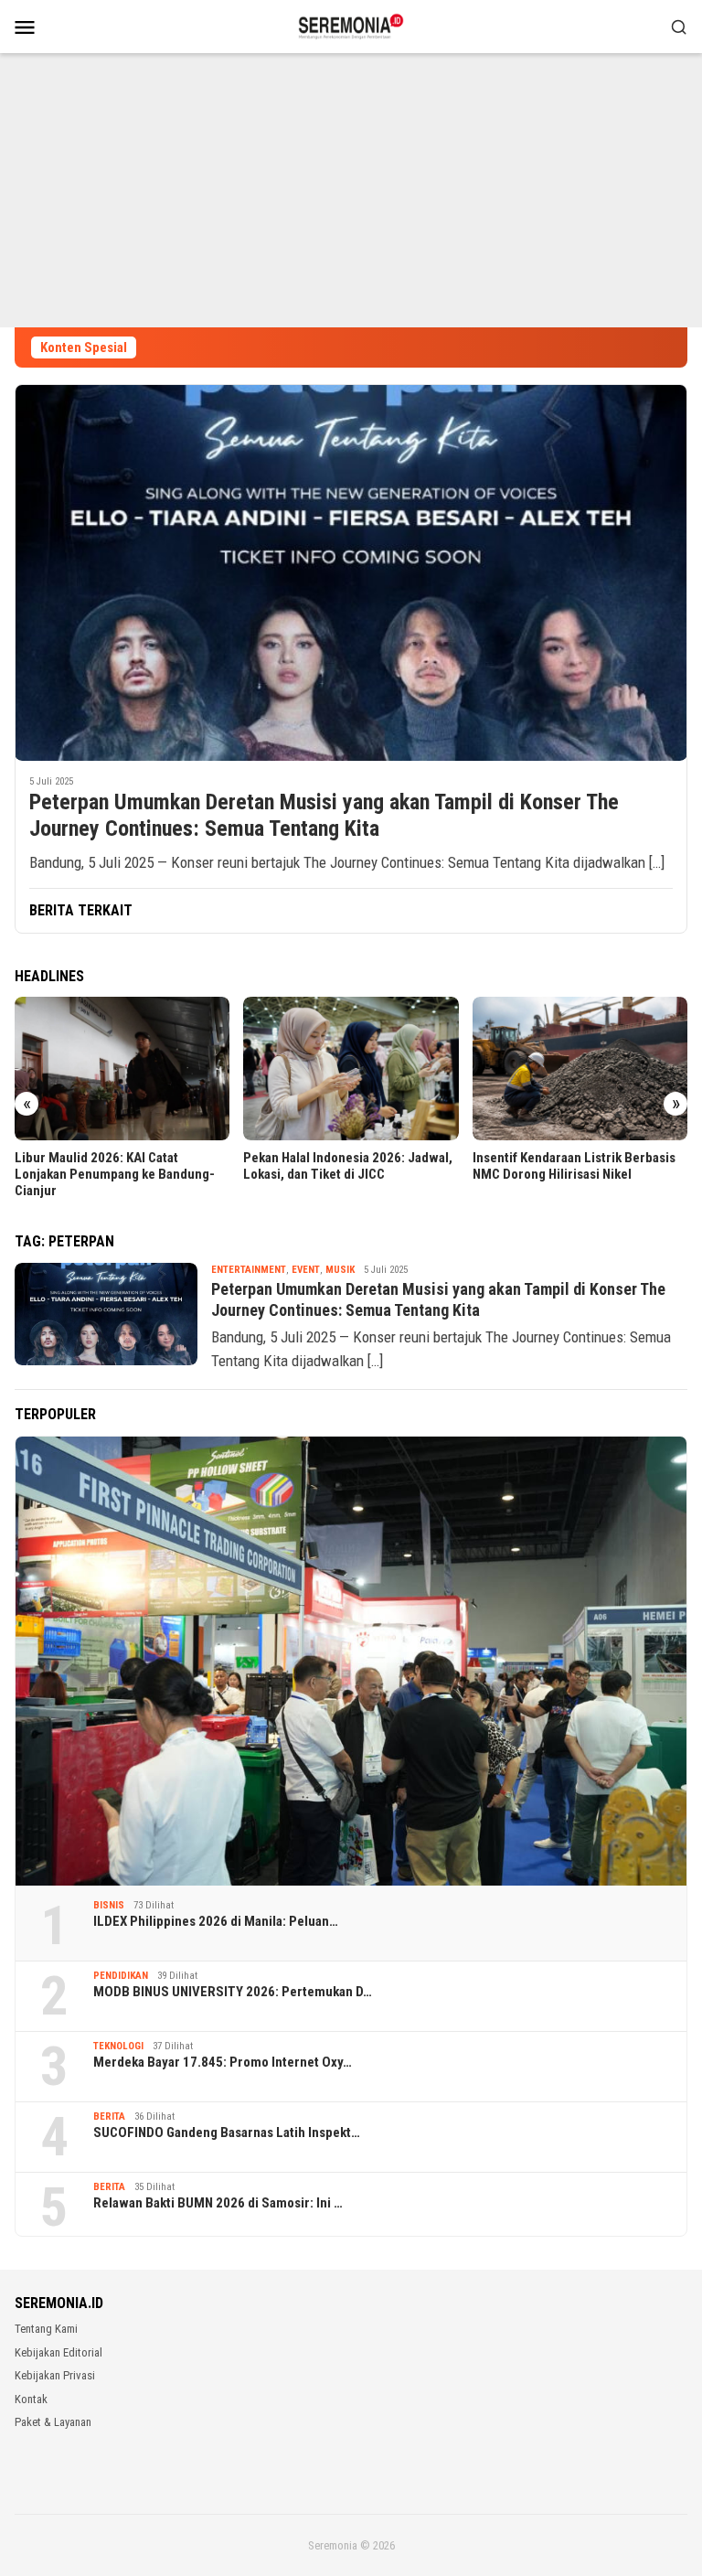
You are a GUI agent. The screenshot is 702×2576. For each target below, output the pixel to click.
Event (306, 1270)
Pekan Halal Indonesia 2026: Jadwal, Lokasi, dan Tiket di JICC (348, 1166)
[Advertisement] (351, 190)
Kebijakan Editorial (58, 2352)
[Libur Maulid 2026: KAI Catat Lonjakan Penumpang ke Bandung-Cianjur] (122, 1069)
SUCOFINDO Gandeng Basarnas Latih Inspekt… (227, 2132)
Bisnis (109, 1905)
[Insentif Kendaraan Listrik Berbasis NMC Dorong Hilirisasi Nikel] (580, 1069)
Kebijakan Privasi (55, 2375)
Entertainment (249, 1270)
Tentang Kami (46, 2329)
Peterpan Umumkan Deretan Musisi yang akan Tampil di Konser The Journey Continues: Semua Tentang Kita (324, 815)
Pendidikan (121, 1976)
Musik (340, 1270)
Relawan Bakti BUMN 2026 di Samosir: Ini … (218, 2203)
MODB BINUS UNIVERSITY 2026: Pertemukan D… (233, 1992)
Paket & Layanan (53, 2422)
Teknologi (118, 2046)
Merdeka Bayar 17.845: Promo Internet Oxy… (223, 2062)
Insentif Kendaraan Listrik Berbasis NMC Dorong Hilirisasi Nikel (574, 1166)
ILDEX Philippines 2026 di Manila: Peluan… (216, 1921)
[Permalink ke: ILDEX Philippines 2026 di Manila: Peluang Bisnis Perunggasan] (351, 1661)
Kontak (31, 2399)
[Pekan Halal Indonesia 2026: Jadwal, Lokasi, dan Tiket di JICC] (351, 1069)
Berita (109, 2116)
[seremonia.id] (351, 25)
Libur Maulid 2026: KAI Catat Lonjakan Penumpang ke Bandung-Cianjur (115, 1174)
